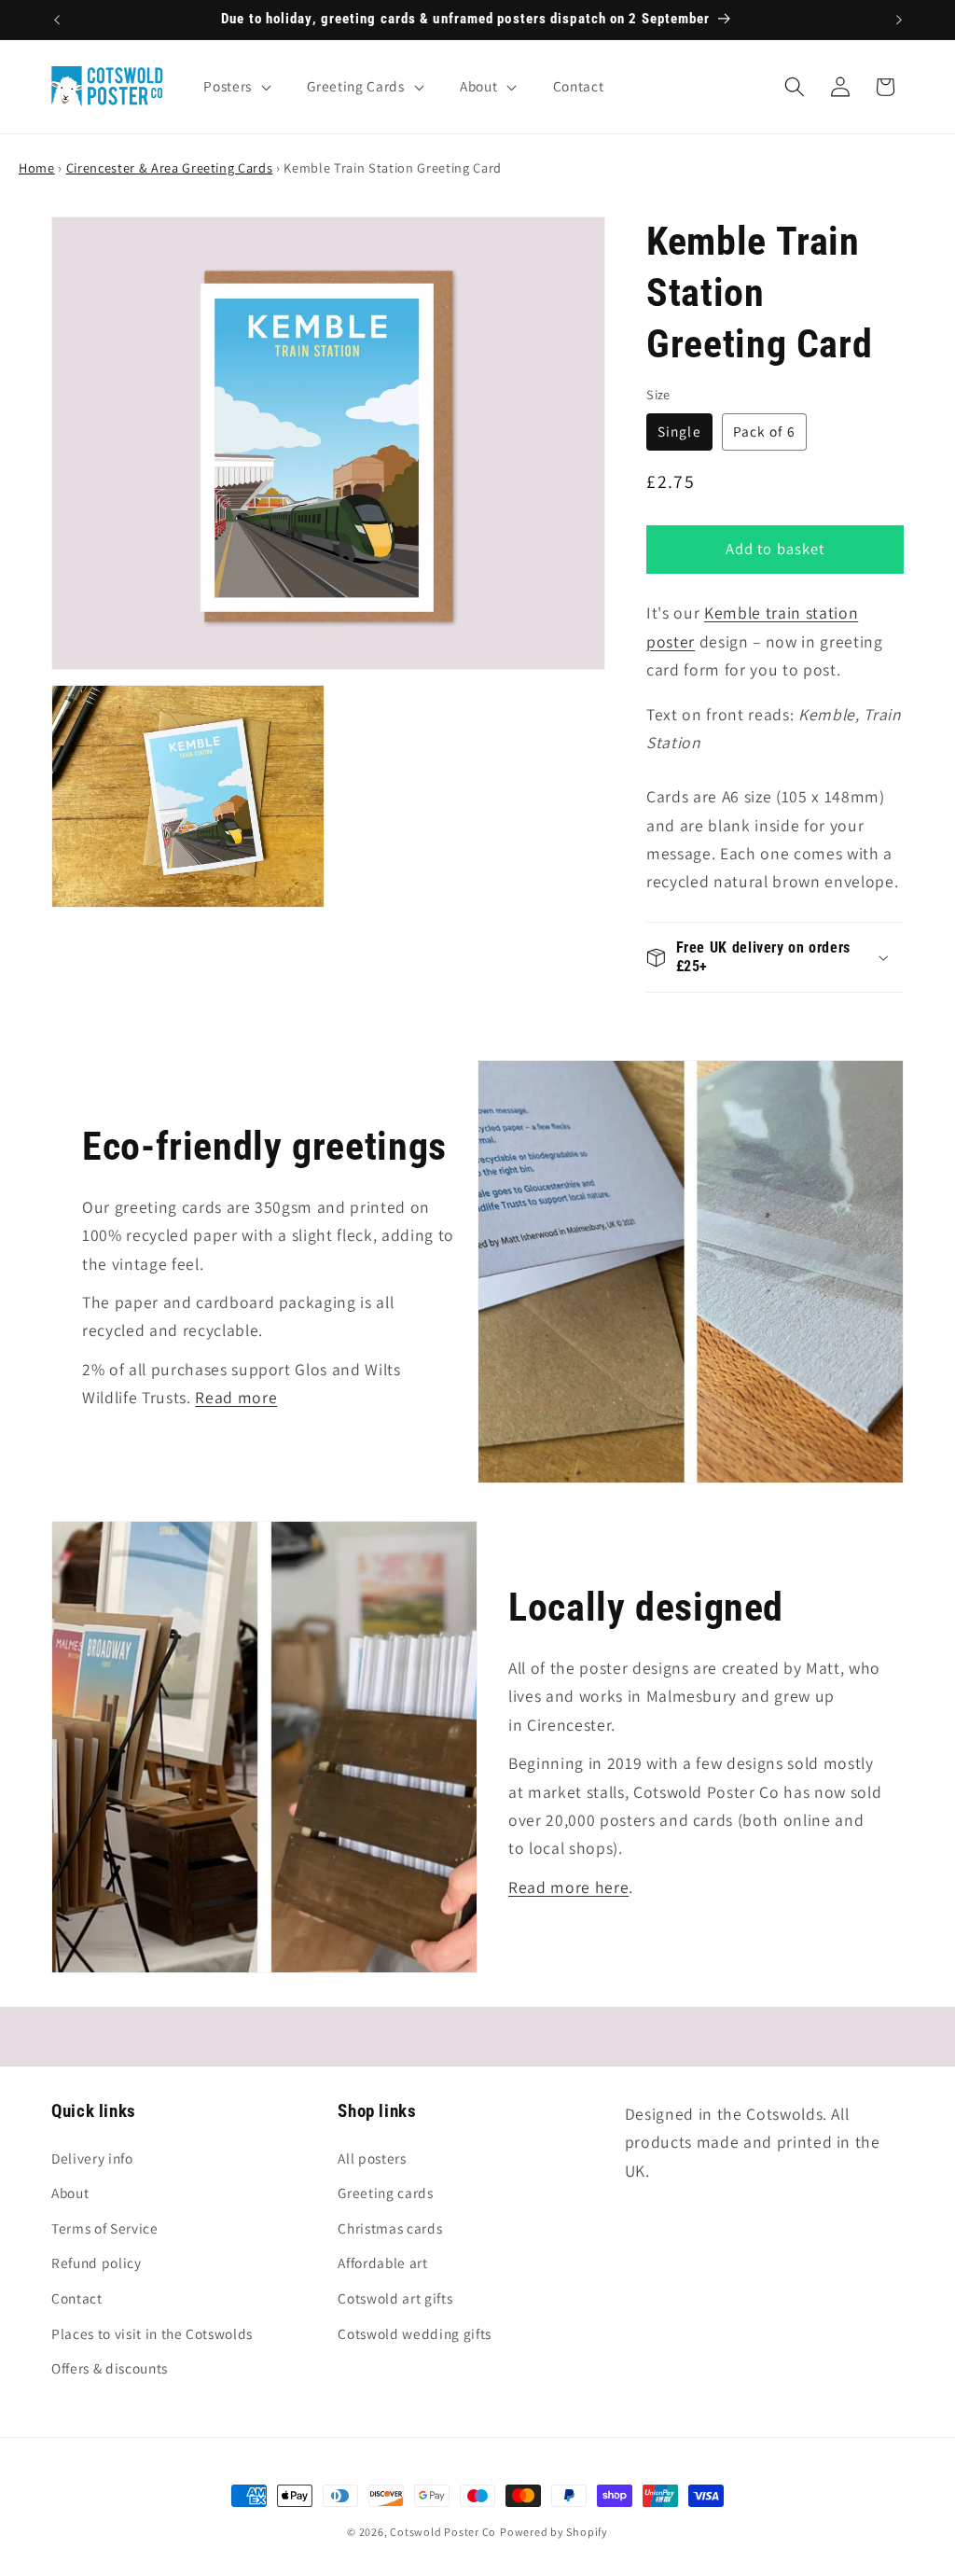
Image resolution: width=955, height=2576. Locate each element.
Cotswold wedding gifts (415, 2333)
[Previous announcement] (57, 20)
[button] (235, 87)
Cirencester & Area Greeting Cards (170, 167)
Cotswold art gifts (395, 2298)
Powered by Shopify (554, 2532)
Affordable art (382, 2263)
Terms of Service (105, 2228)
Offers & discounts (110, 2368)
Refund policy (97, 2263)
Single (679, 431)
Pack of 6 (764, 431)
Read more (236, 1397)
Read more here (568, 1887)
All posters (372, 2158)
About (70, 2193)
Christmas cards (390, 2228)
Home (37, 167)
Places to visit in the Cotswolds (152, 2333)
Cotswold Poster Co (443, 2532)
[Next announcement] (899, 20)
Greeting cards (385, 2193)
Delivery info (92, 2158)
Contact (77, 2298)
